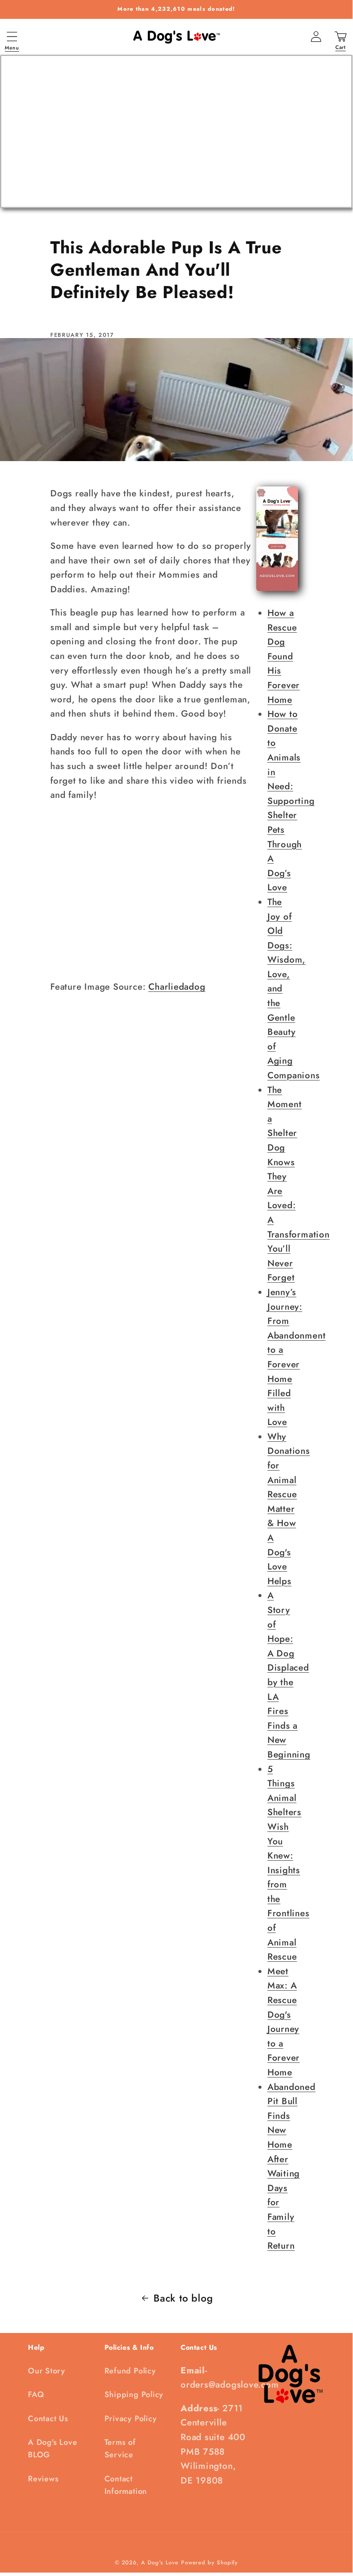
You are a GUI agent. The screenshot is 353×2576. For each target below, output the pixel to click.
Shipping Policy (134, 2394)
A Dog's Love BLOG (52, 2448)
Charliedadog (177, 987)
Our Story (47, 2371)
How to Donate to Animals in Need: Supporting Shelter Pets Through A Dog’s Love (291, 801)
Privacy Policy (131, 2419)
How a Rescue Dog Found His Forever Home (284, 656)
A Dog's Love (160, 2562)
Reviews (43, 2479)
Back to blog (183, 2298)
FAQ (36, 2394)
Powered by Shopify (209, 2562)
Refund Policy (130, 2371)
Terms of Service (120, 2448)
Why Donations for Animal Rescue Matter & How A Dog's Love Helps (289, 1509)
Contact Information (126, 2485)
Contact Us (48, 2419)
